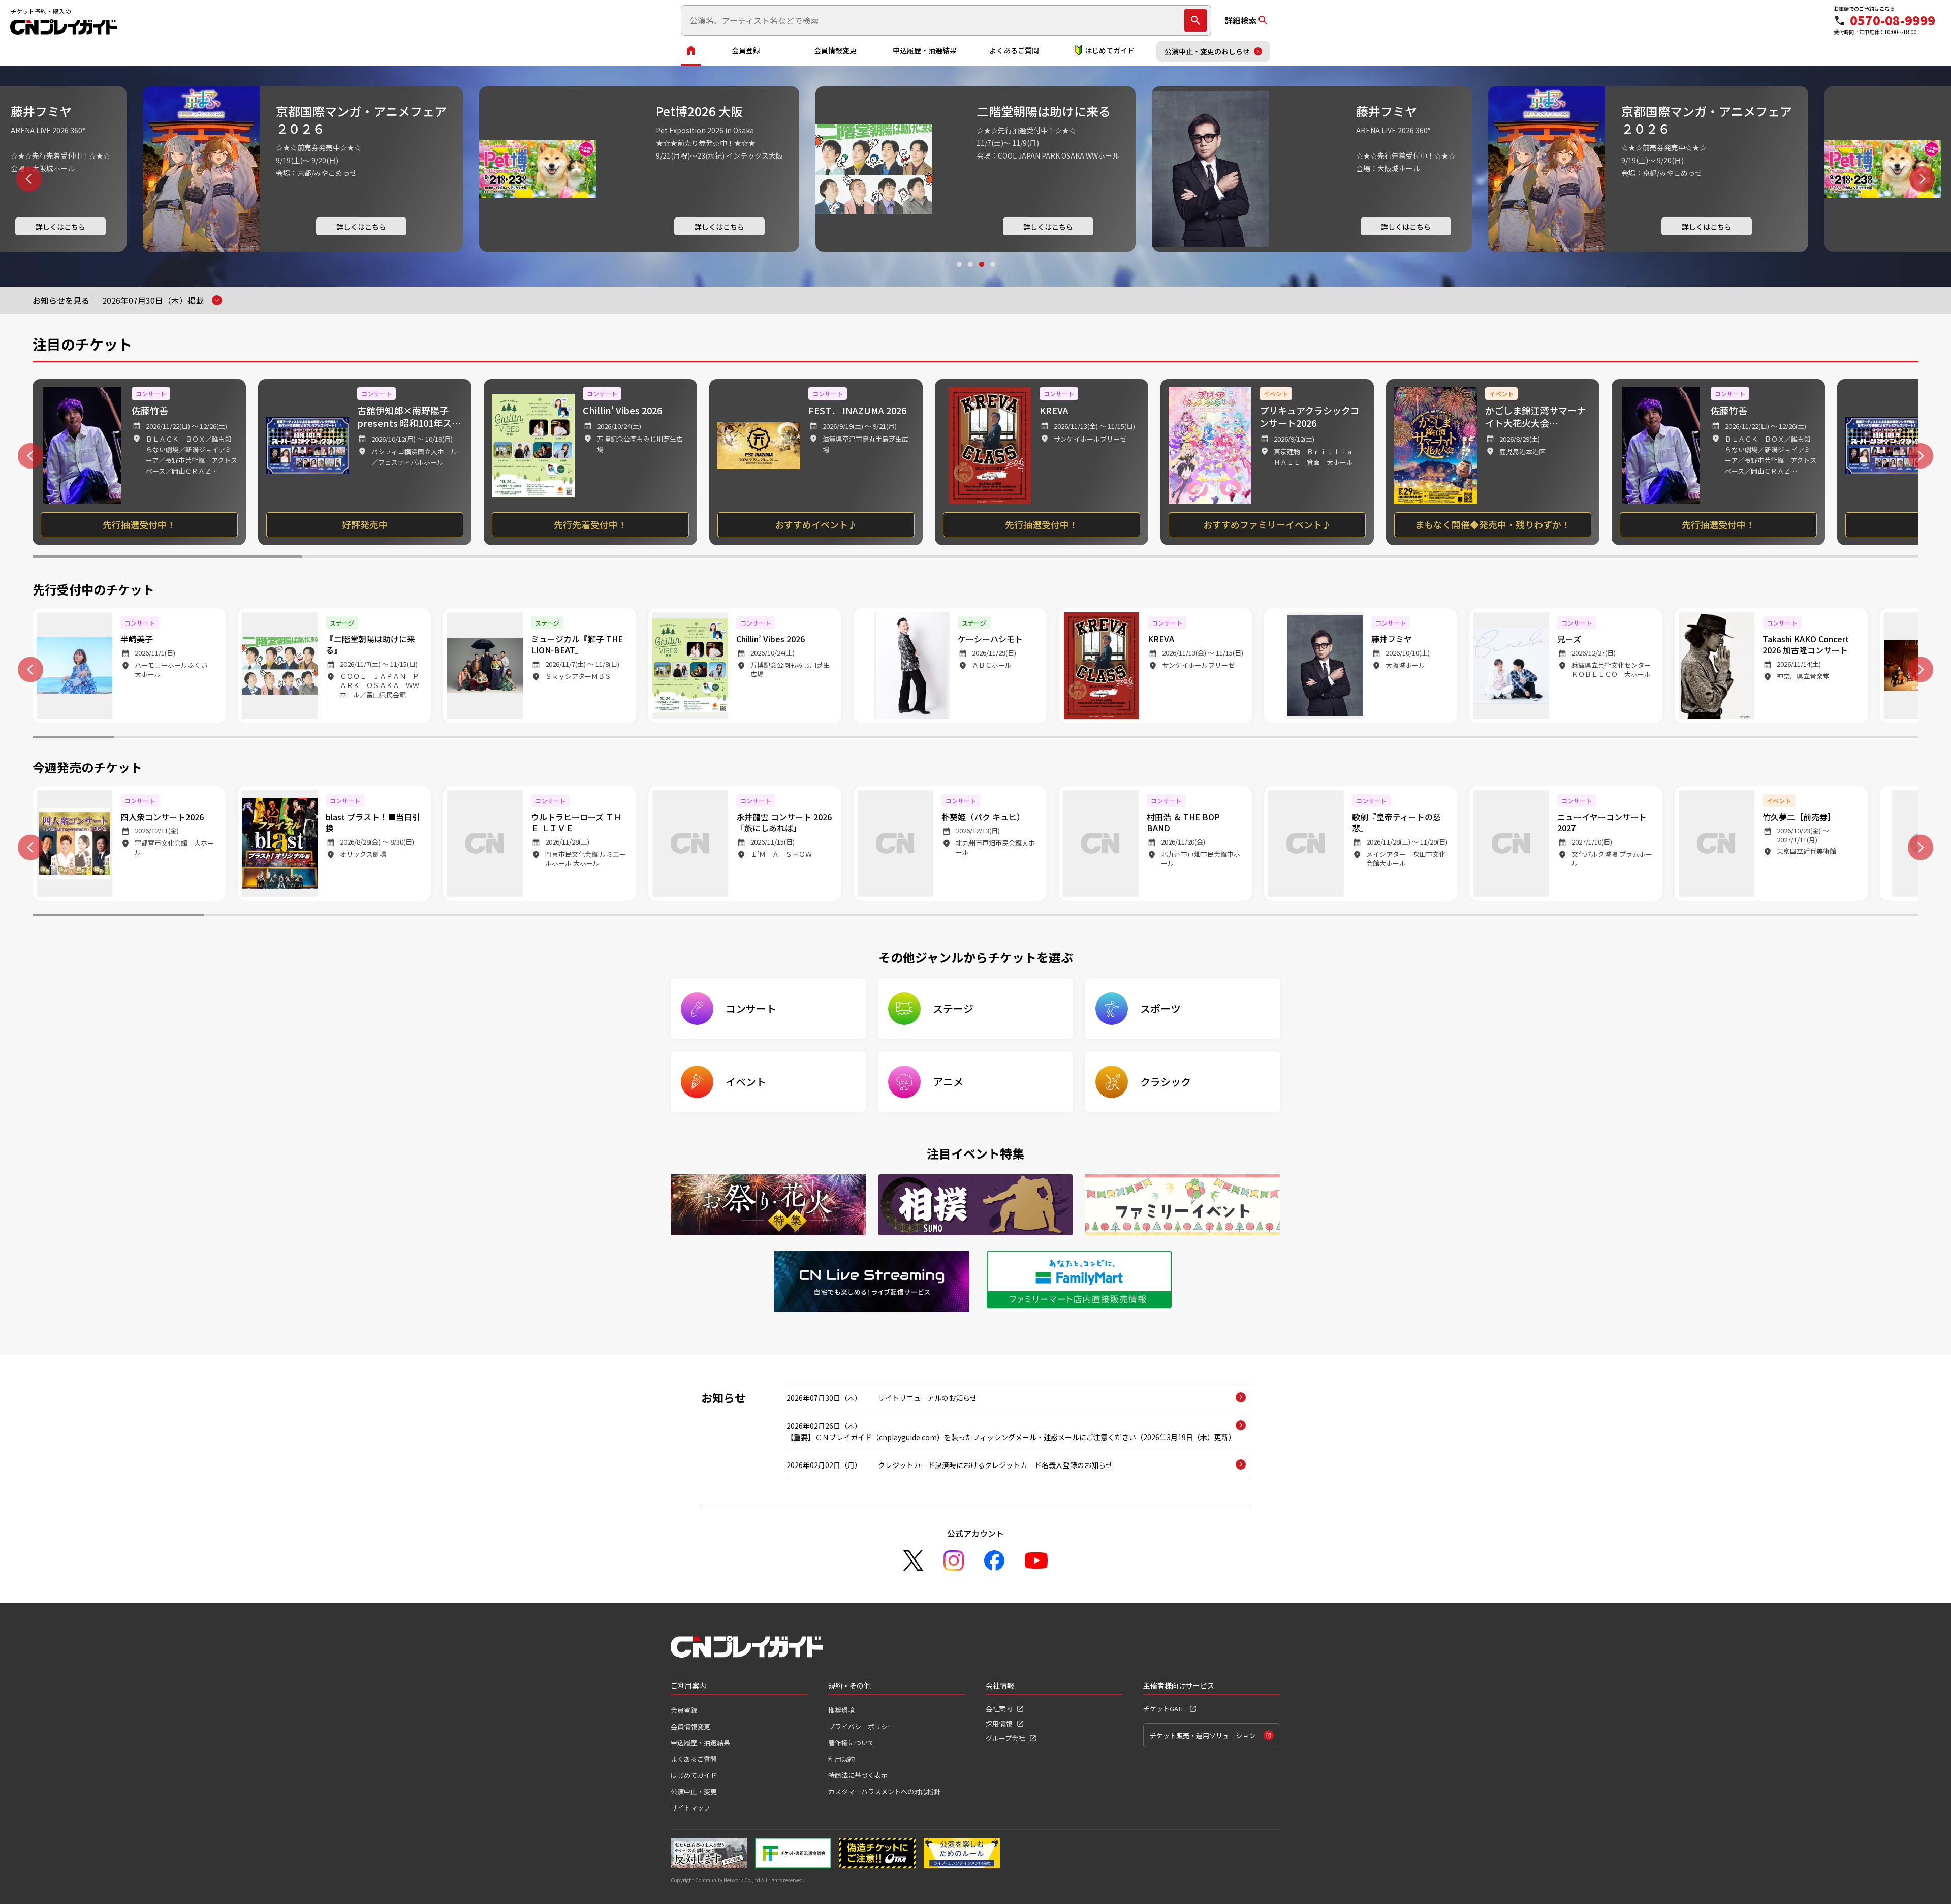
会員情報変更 (835, 50)
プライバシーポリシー (861, 1726)
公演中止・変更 (694, 1791)
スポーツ (1160, 1008)
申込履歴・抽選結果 (925, 50)
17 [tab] (1385, 738)
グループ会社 (1005, 1738)
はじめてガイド (1110, 50)
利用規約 (841, 1759)
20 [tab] (1631, 738)
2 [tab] (970, 274)
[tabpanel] (303, 169)
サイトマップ (690, 1808)
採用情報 (999, 1723)
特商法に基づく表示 (858, 1775)
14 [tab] (1139, 738)
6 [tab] (1514, 558)
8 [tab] (648, 738)
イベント (746, 1082)
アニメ (948, 1082)
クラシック (1166, 1082)
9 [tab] (729, 738)
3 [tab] (981, 274)
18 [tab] (1468, 738)
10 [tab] (812, 738)
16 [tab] (1303, 738)
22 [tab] (1795, 738)
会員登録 (746, 50)
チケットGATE (1164, 1709)
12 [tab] (975, 738)
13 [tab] (1058, 738)
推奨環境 (841, 1710)
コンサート (751, 1008)
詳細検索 (1241, 20)
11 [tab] (893, 738)
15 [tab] (1221, 738)
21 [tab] (1713, 738)
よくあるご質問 (1014, 50)
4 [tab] (992, 274)
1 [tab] (959, 274)
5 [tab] (1245, 558)
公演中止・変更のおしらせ (1207, 51)
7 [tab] (1784, 558)
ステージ (953, 1008)
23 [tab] (1878, 738)
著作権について (851, 1743)
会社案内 (999, 1709)
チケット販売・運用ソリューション (1203, 1736)
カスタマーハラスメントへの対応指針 (884, 1791)
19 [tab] (1549, 738)
